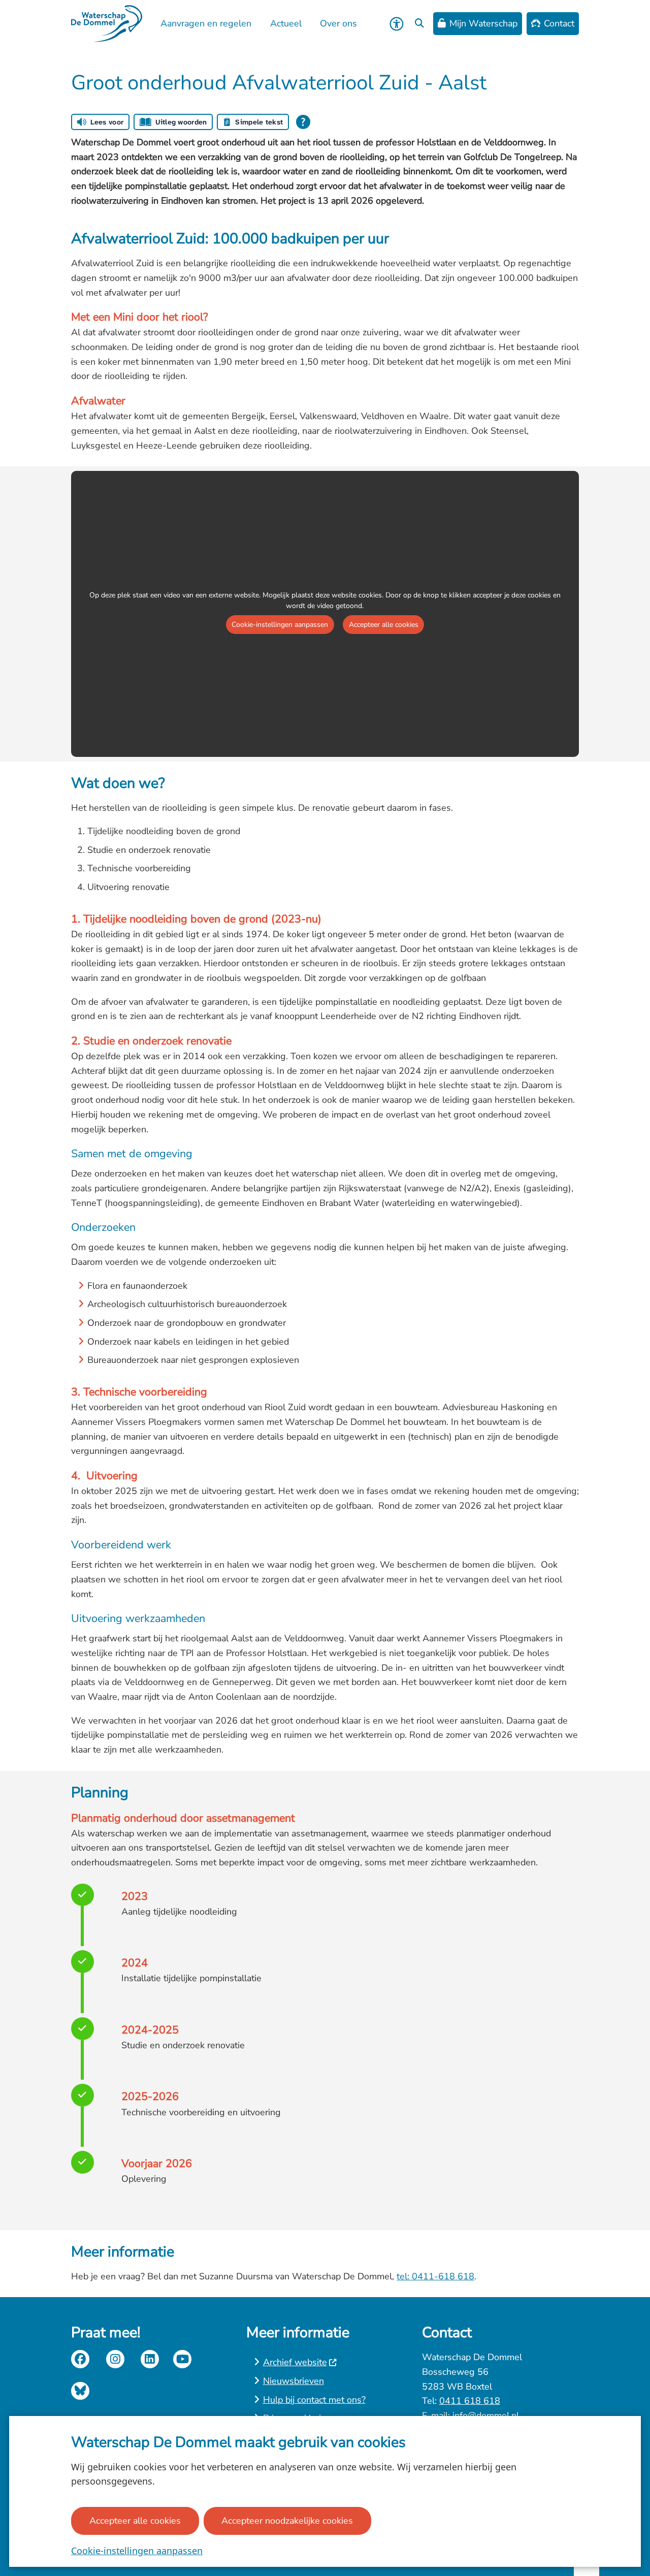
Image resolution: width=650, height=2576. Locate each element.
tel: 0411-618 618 (435, 2276)
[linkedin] (150, 2359)
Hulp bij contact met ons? (314, 2400)
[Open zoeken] (419, 24)
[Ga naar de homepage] (107, 24)
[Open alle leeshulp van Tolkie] (303, 122)
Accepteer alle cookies (135, 2521)
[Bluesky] (80, 2391)
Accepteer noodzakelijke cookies (287, 2521)
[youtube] (182, 2359)
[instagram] (115, 2359)
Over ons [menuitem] (338, 23)
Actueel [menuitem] (286, 23)
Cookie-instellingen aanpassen (137, 2551)
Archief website (295, 2362)
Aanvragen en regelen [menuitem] (206, 23)
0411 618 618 (470, 2401)
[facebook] (80, 2359)
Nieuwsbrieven (294, 2381)
